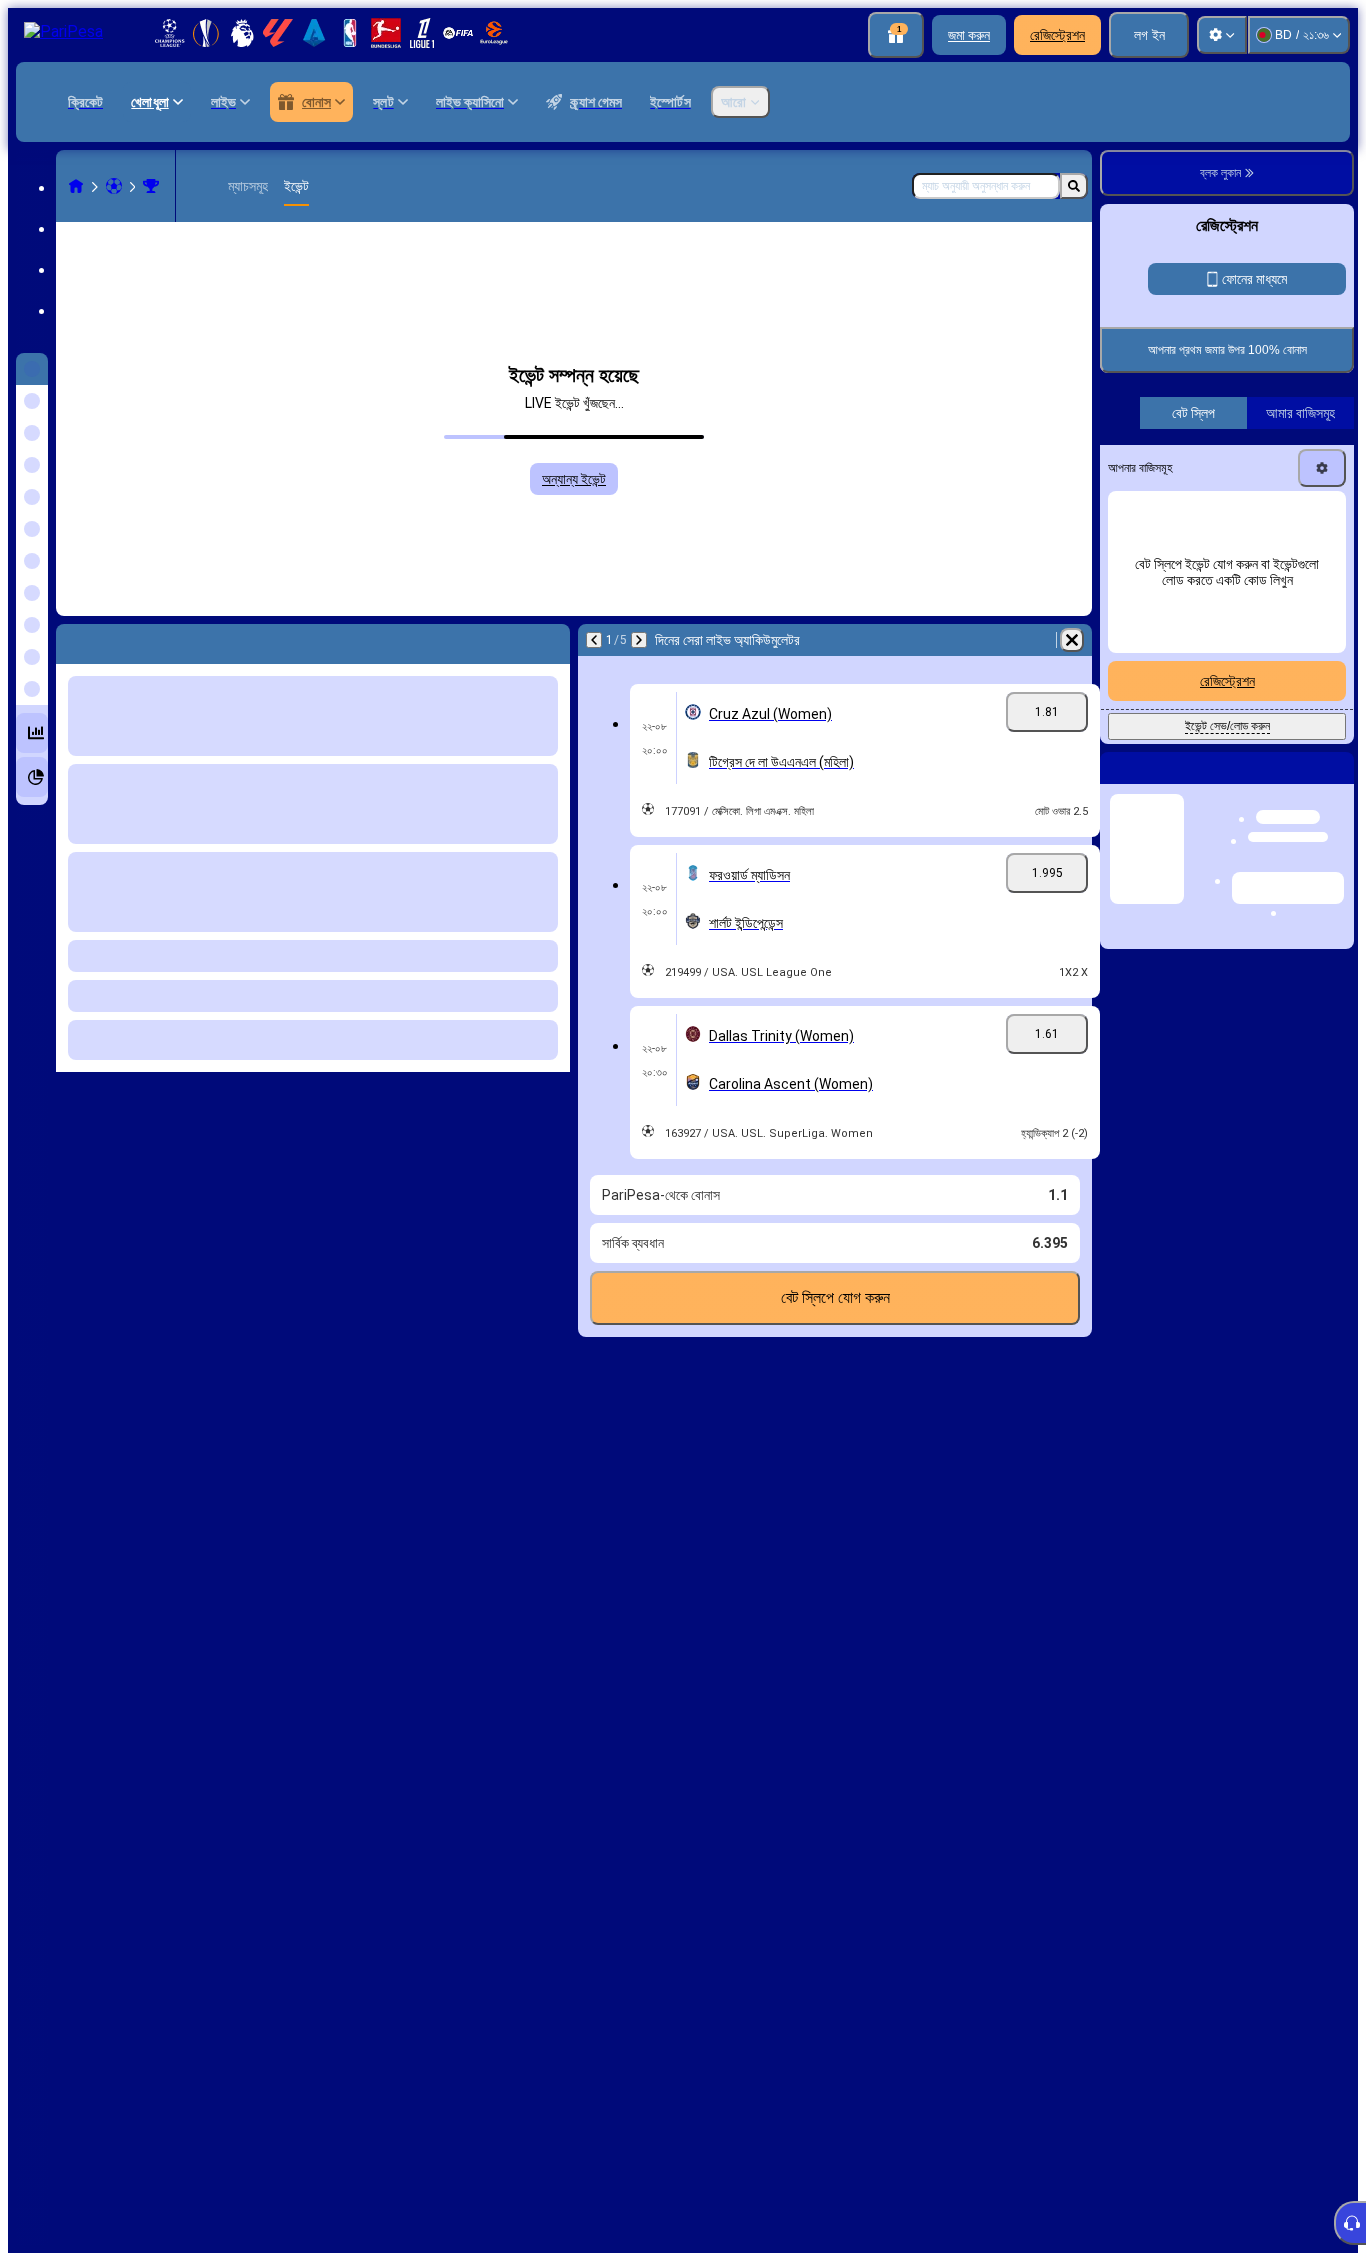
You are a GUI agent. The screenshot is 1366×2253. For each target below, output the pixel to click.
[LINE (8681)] (76, 186)
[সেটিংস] (1222, 35)
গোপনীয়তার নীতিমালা (1204, 583)
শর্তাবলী (1143, 583)
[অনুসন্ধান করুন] (1074, 186)
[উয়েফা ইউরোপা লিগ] (151, 186)
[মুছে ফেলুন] (1072, 640)
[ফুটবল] (114, 186)
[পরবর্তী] (639, 640)
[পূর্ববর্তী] (594, 640)
